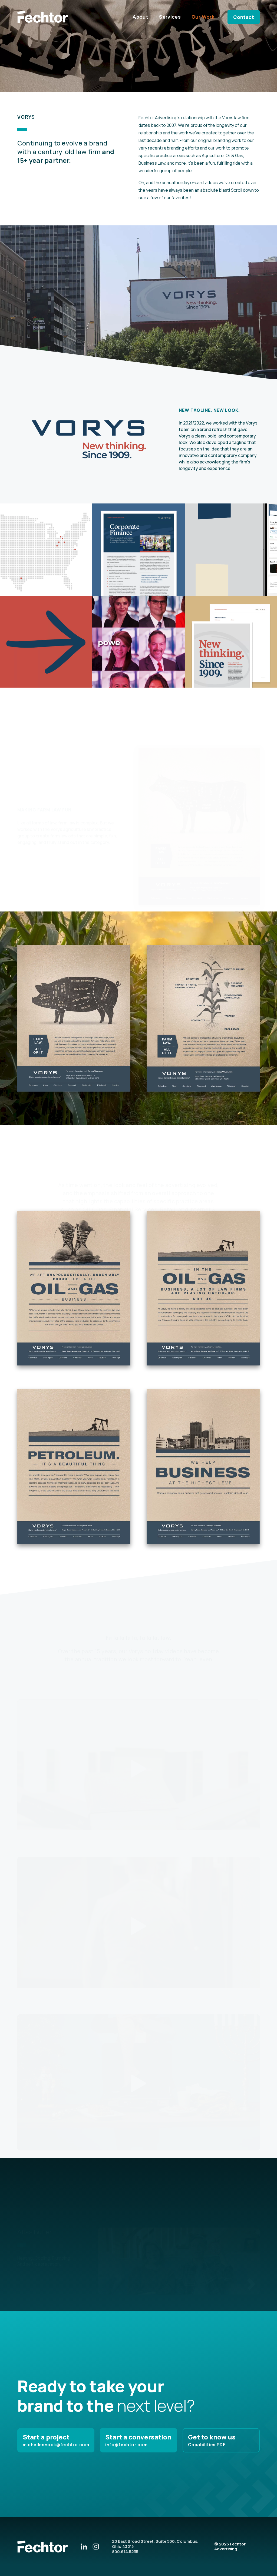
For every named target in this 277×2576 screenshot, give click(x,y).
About (140, 17)
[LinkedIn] (84, 2546)
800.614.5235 (125, 2552)
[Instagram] (96, 2546)
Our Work (203, 17)
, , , (155, 2544)
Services (170, 17)
